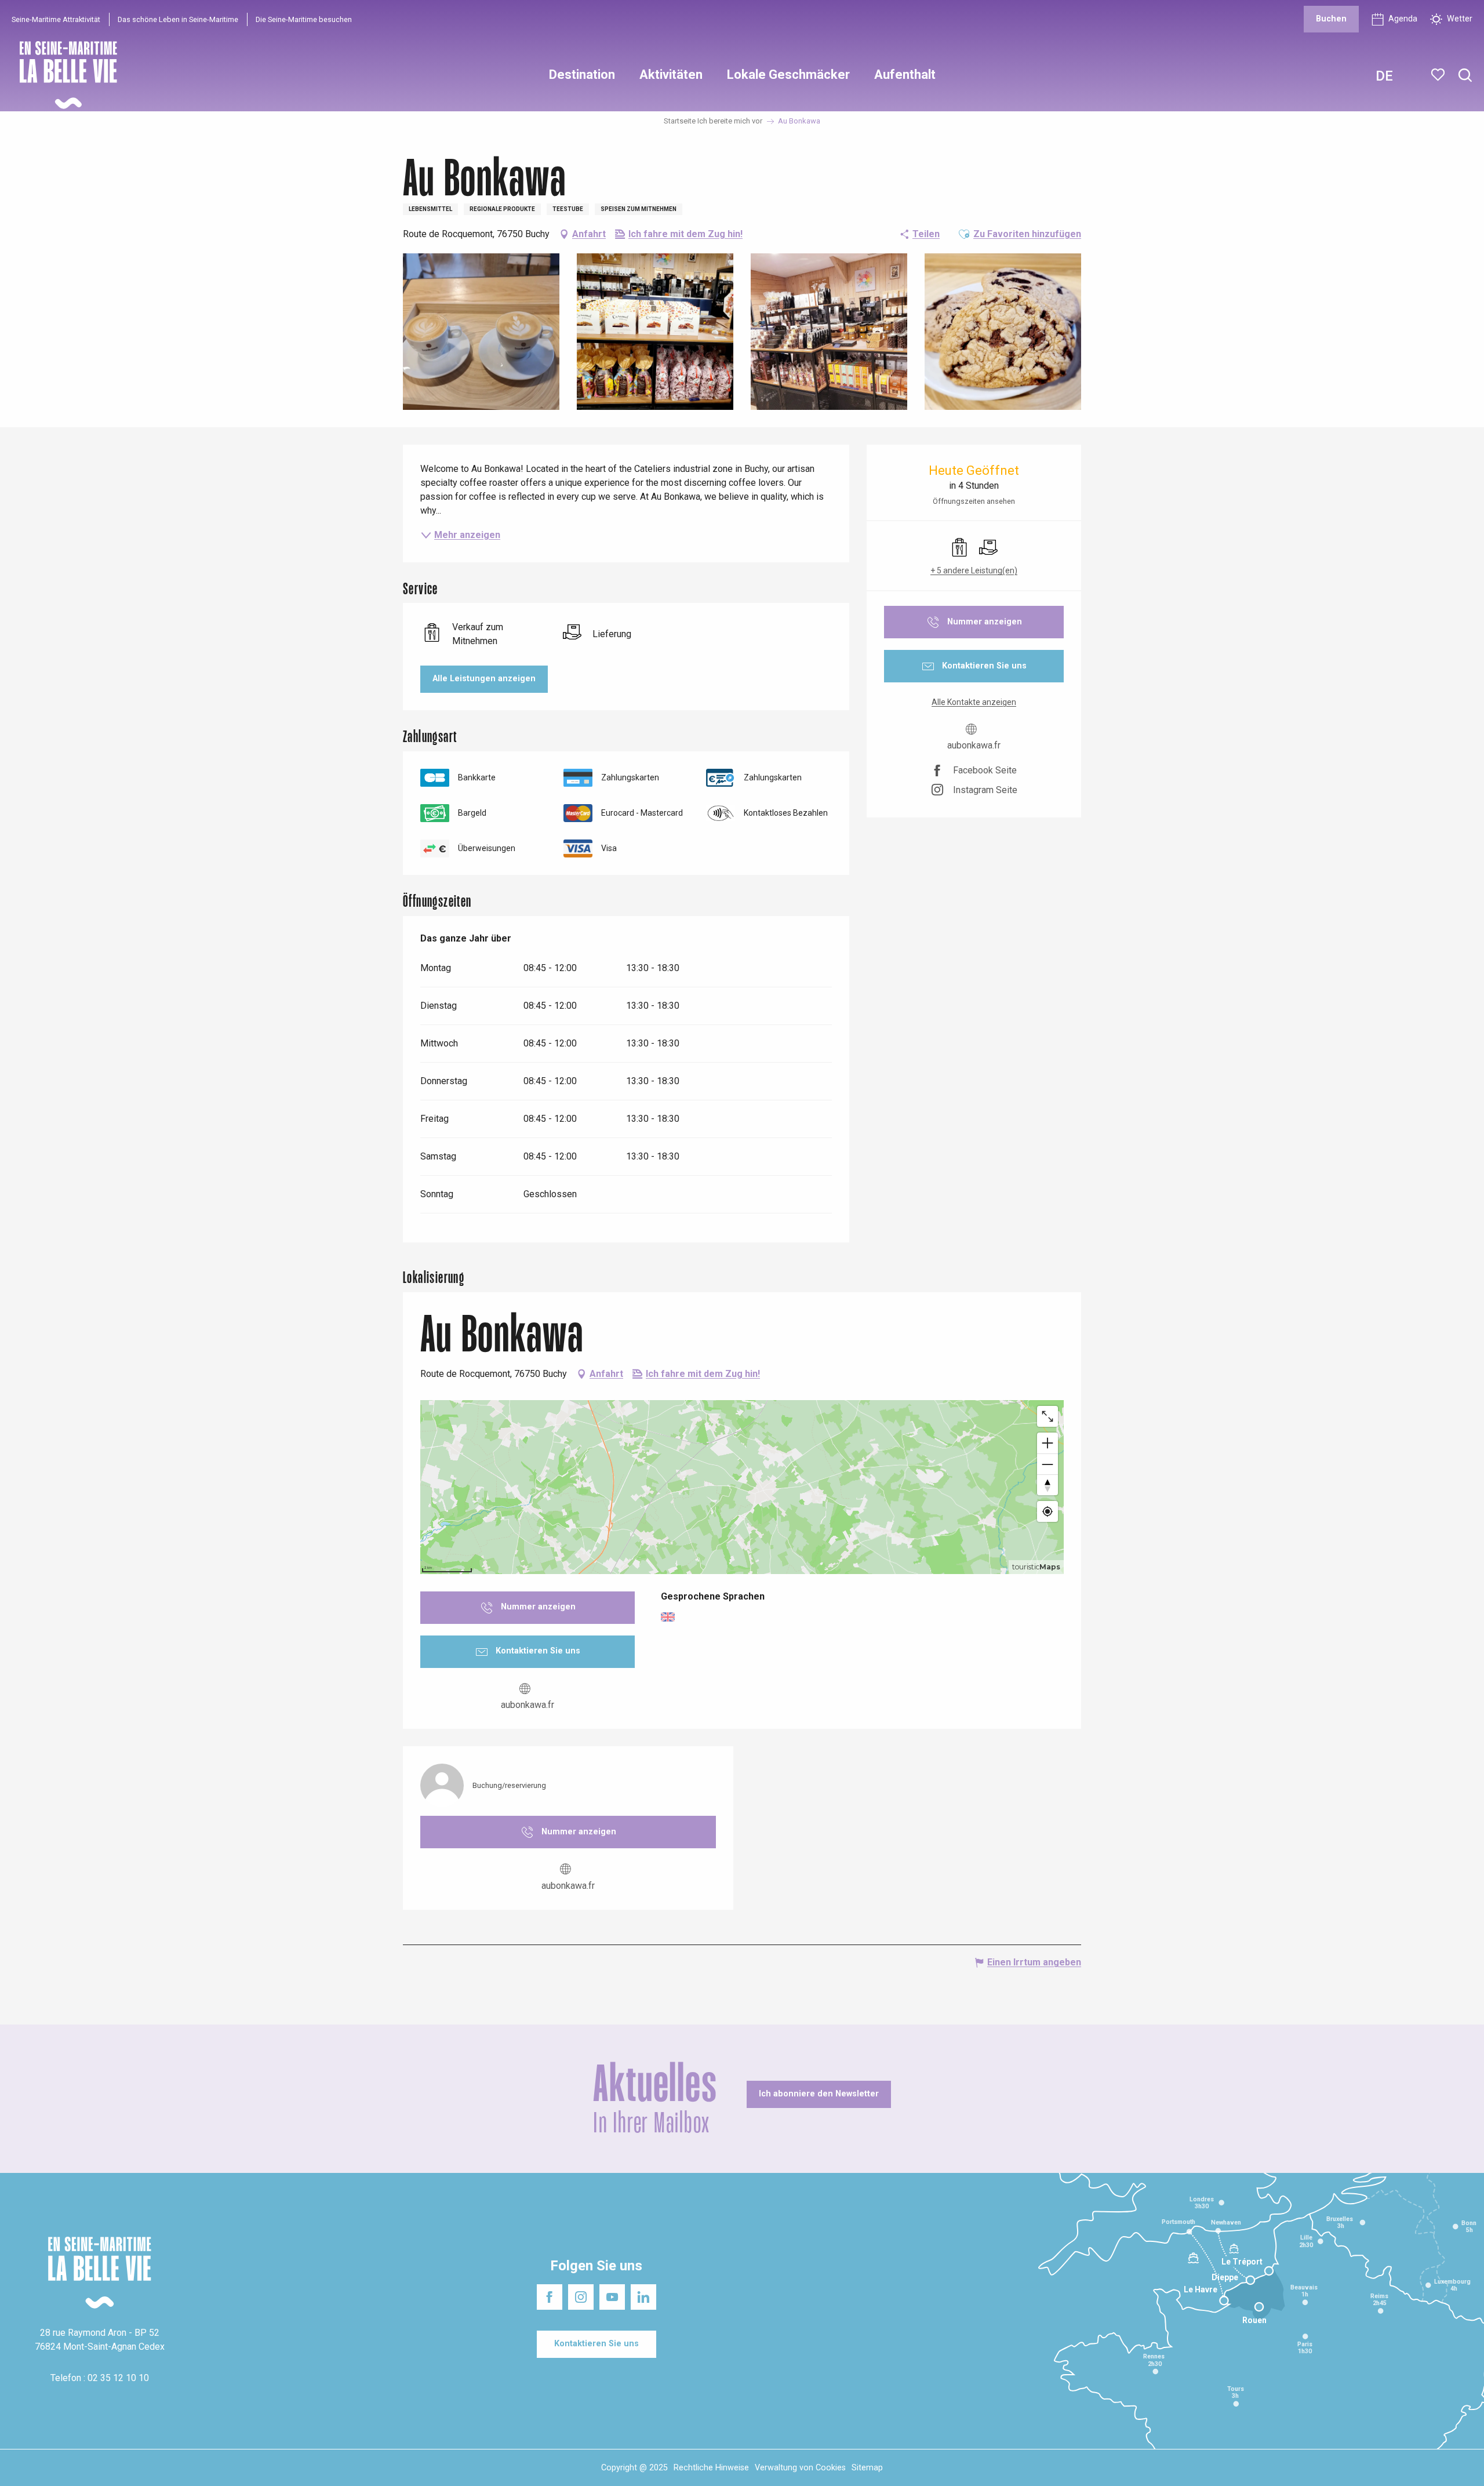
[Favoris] (1439, 75)
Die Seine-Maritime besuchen (304, 19)
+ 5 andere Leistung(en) (974, 570)
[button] (1465, 76)
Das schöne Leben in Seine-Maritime (178, 19)
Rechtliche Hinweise (711, 2468)
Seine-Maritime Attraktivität (56, 19)
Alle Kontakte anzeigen (974, 702)
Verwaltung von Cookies (800, 2468)
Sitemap (867, 2468)
